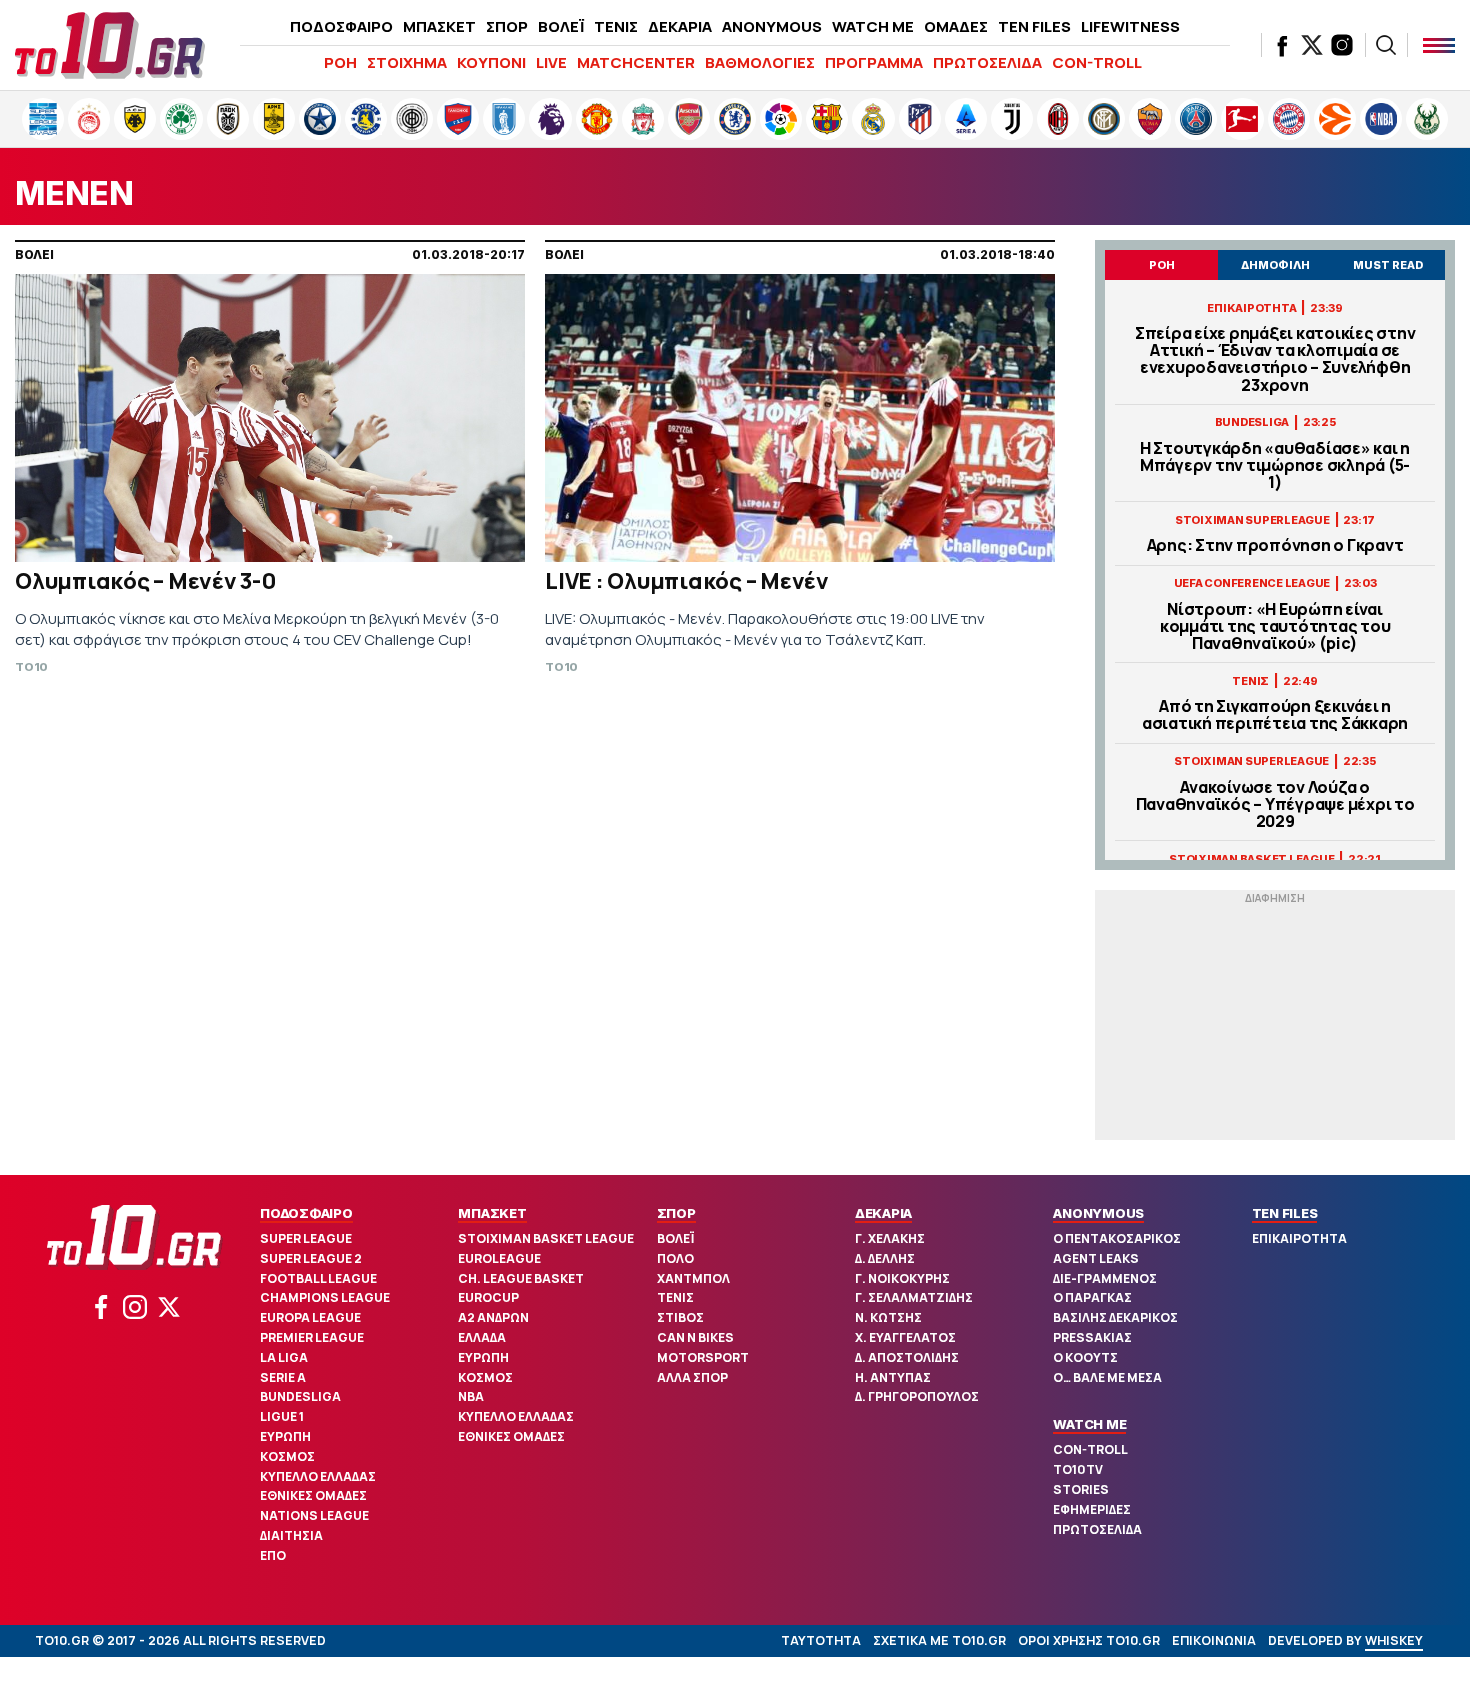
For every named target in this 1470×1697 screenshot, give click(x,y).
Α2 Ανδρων (493, 1317)
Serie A (283, 1377)
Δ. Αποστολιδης (907, 1357)
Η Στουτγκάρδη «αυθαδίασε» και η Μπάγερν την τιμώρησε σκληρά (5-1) (1275, 466)
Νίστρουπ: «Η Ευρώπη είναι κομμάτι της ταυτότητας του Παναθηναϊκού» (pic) (1275, 627)
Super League (306, 1238)
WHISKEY (1394, 1640)
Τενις (675, 1297)
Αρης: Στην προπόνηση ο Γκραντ (1275, 545)
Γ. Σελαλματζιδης (914, 1297)
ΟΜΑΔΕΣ (956, 26)
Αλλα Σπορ (692, 1377)
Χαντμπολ (693, 1278)
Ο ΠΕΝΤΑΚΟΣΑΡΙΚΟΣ (1117, 1238)
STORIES (1081, 1489)
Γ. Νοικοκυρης (902, 1278)
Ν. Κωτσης (888, 1317)
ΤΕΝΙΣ (616, 26)
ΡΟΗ (340, 62)
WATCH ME (873, 26)
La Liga (284, 1357)
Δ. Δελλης (885, 1258)
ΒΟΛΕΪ (561, 26)
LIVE (551, 62)
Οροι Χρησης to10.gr (1089, 1640)
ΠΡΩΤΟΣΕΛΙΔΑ (987, 62)
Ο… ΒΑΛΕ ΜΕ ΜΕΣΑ (1107, 1377)
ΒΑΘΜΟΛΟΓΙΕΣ (760, 62)
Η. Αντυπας (893, 1377)
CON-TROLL (1097, 62)
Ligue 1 (282, 1416)
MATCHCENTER (636, 62)
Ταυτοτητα (821, 1640)
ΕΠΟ (273, 1555)
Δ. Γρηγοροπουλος (917, 1396)
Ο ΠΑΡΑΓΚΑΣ (1092, 1297)
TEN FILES (1034, 26)
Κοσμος (287, 1456)
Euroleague (499, 1258)
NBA (471, 1396)
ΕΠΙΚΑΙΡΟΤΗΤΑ (1299, 1238)
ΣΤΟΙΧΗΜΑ (407, 62)
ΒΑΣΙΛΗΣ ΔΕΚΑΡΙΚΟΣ (1115, 1317)
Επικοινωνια (1214, 1640)
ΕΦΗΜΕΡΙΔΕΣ (1092, 1509)
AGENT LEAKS (1096, 1258)
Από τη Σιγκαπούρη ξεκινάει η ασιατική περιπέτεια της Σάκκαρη (1275, 715)
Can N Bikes (695, 1337)
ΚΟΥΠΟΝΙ (491, 62)
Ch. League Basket (521, 1278)
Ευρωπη (285, 1436)
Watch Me (1089, 1424)
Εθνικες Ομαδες (313, 1495)
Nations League (314, 1515)
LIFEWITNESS (1130, 26)
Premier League (312, 1337)
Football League (318, 1278)
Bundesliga (300, 1396)
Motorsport (703, 1357)
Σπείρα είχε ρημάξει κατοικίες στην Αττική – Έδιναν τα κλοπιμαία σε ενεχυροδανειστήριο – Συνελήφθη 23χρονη (1275, 359)
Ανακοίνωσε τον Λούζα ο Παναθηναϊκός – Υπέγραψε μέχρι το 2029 (1275, 805)
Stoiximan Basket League (546, 1238)
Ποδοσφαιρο (306, 1213)
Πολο (675, 1258)
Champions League (325, 1297)
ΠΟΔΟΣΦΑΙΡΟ (341, 26)
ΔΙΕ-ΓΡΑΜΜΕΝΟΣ (1105, 1278)
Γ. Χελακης (890, 1238)
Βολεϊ (675, 1238)
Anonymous (1098, 1213)
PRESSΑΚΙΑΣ (1092, 1337)
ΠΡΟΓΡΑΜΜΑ (874, 62)
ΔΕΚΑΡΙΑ (680, 26)
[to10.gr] (110, 45)
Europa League (310, 1317)
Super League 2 (311, 1258)
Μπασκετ (492, 1213)
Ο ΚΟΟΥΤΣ (1085, 1357)
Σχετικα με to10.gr (939, 1640)
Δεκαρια (883, 1213)
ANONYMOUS (772, 26)
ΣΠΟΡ (507, 26)
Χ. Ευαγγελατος (905, 1337)
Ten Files (1285, 1213)
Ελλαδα (482, 1337)
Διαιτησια (291, 1535)
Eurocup (488, 1297)
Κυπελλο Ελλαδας (318, 1476)
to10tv (1078, 1469)
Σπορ (676, 1213)
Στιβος (680, 1317)
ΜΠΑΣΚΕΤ (439, 26)
